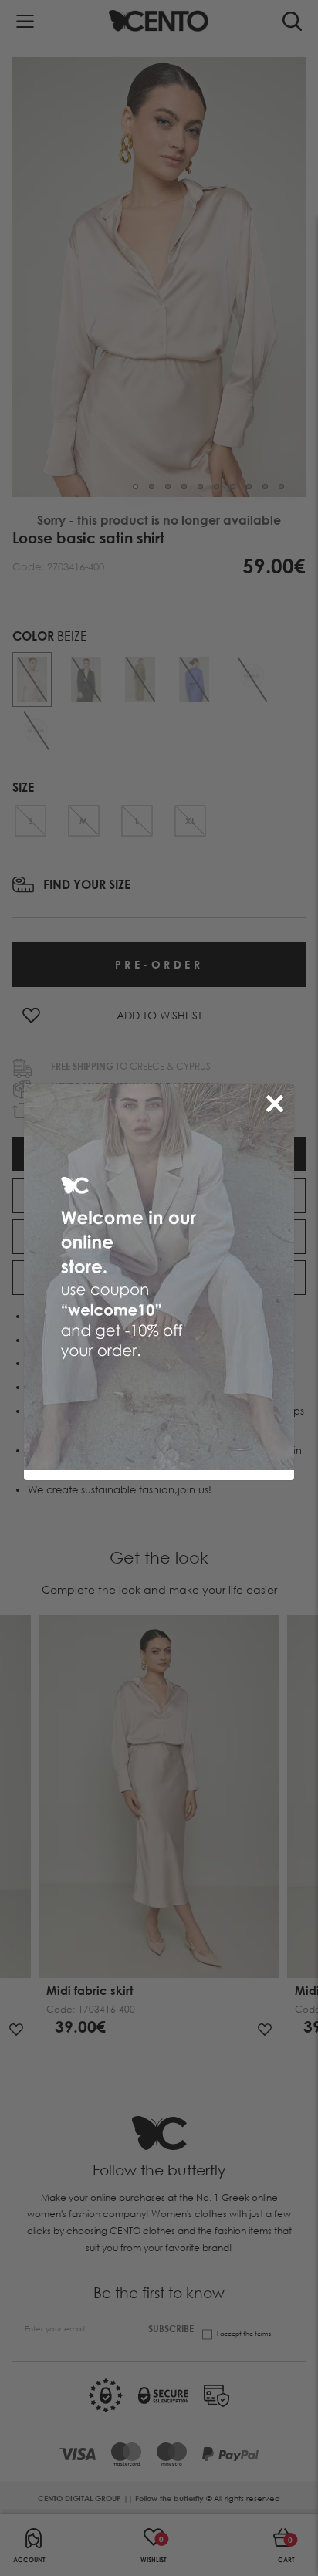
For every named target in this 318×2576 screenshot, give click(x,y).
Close (278, 1100)
